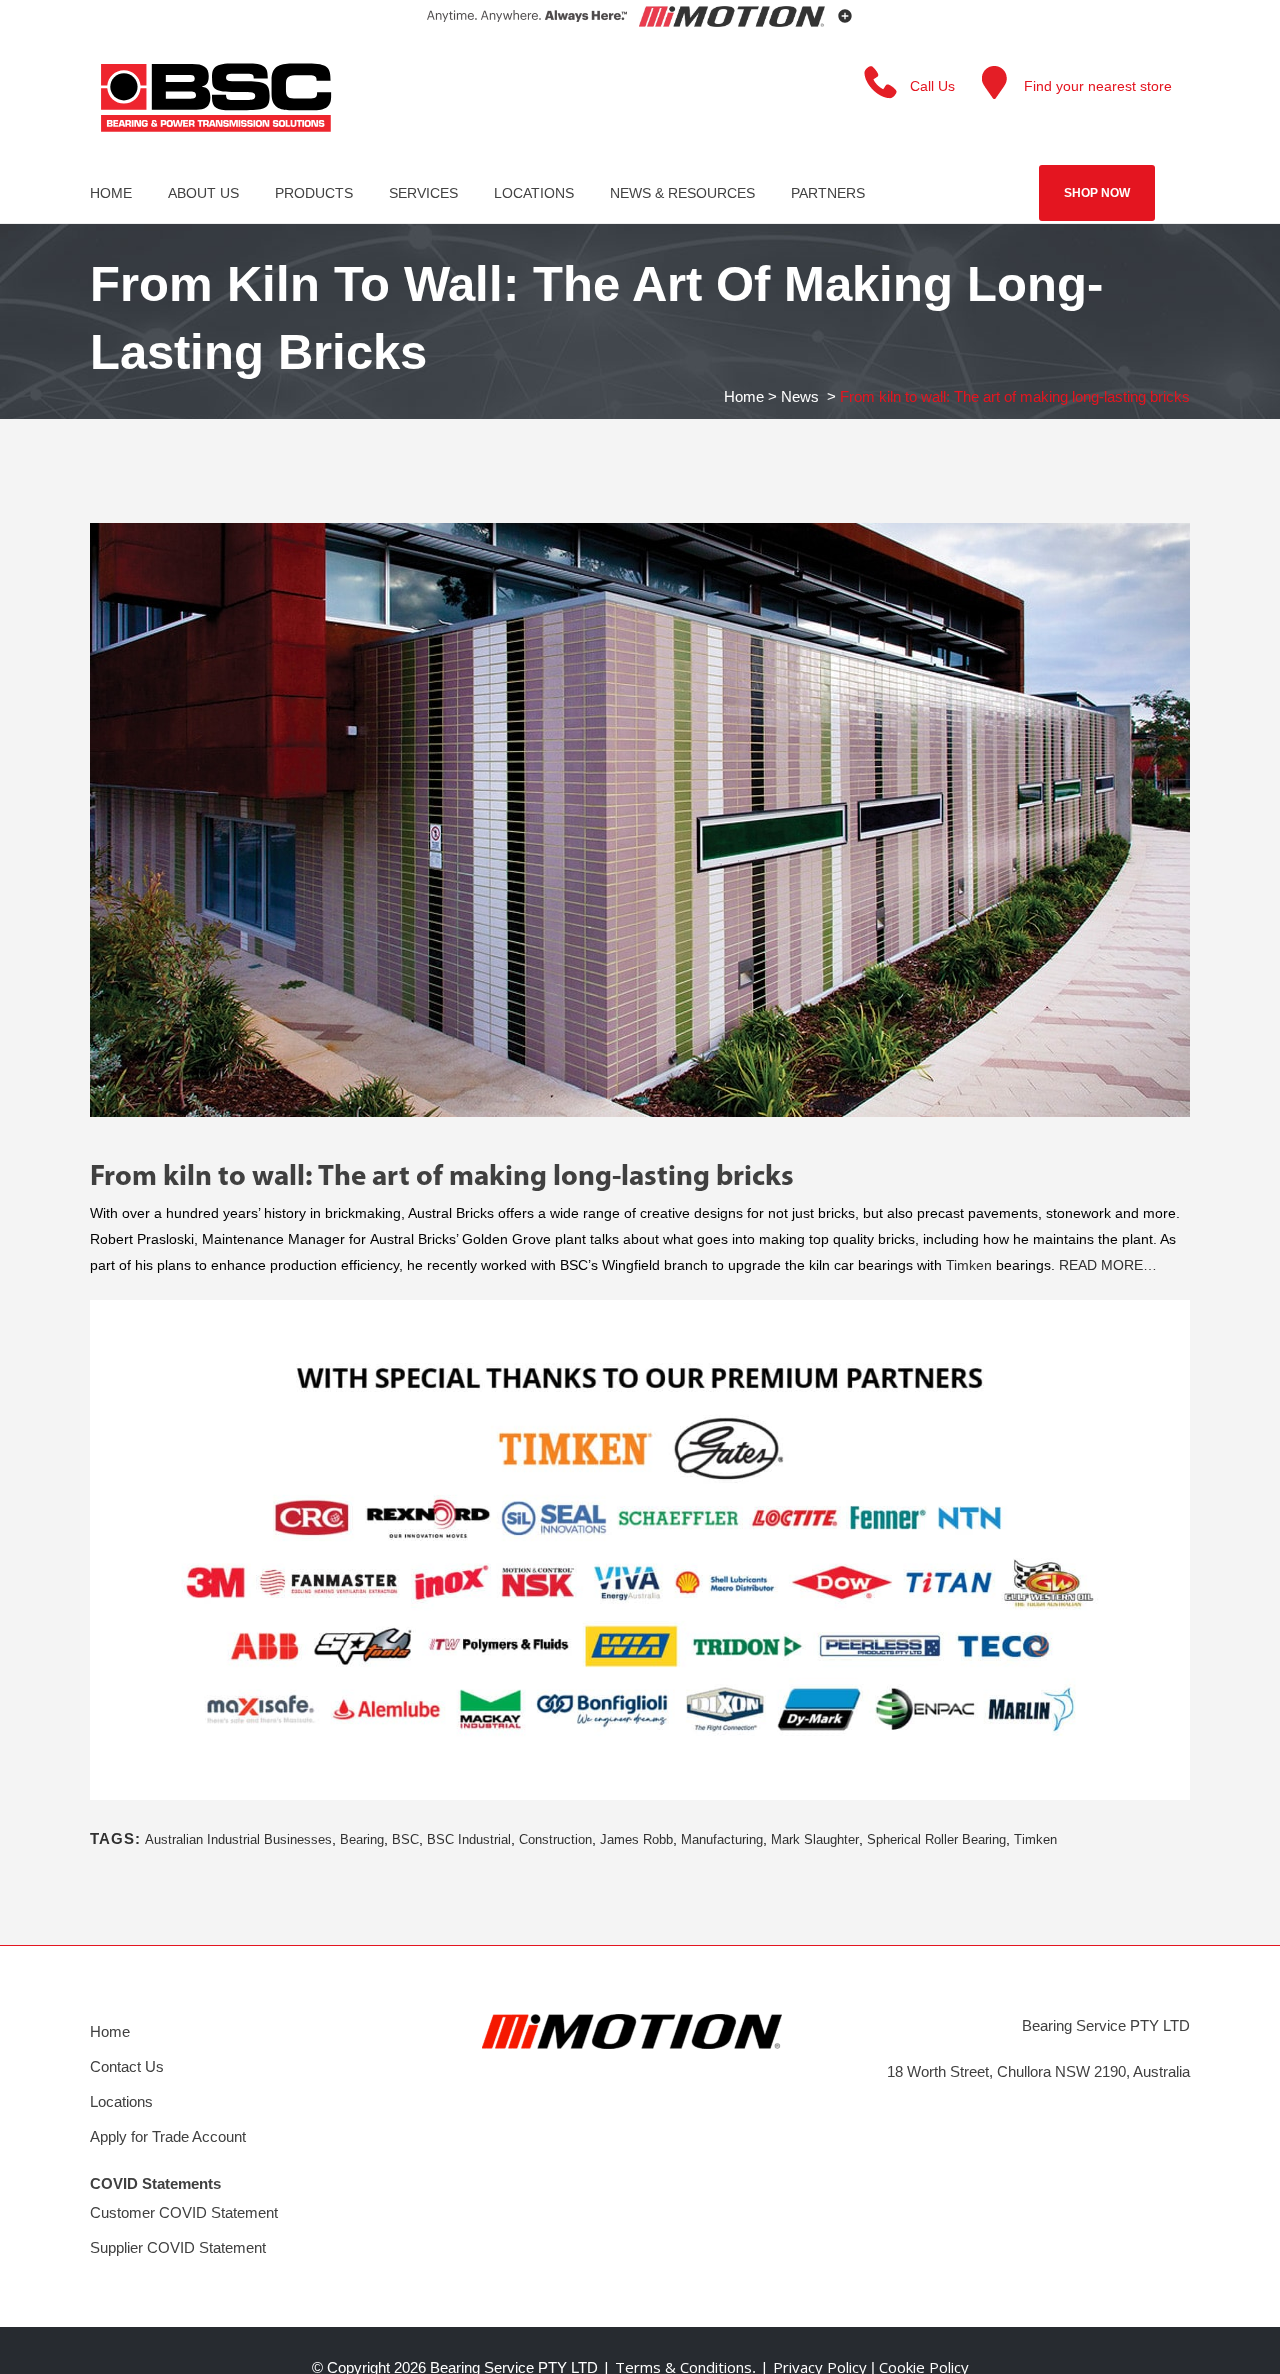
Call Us (932, 86)
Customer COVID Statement (184, 2212)
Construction (555, 1839)
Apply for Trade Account (168, 2136)
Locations (121, 2101)
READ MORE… (1108, 1265)
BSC (405, 1839)
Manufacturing (722, 1839)
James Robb (636, 1839)
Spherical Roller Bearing (936, 1839)
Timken (969, 1265)
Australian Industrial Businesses (238, 1839)
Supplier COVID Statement (178, 2247)
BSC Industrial (469, 1839)
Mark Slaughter (815, 1839)
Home (744, 396)
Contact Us (127, 2066)
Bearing (362, 1839)
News (800, 396)
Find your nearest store (1098, 86)
